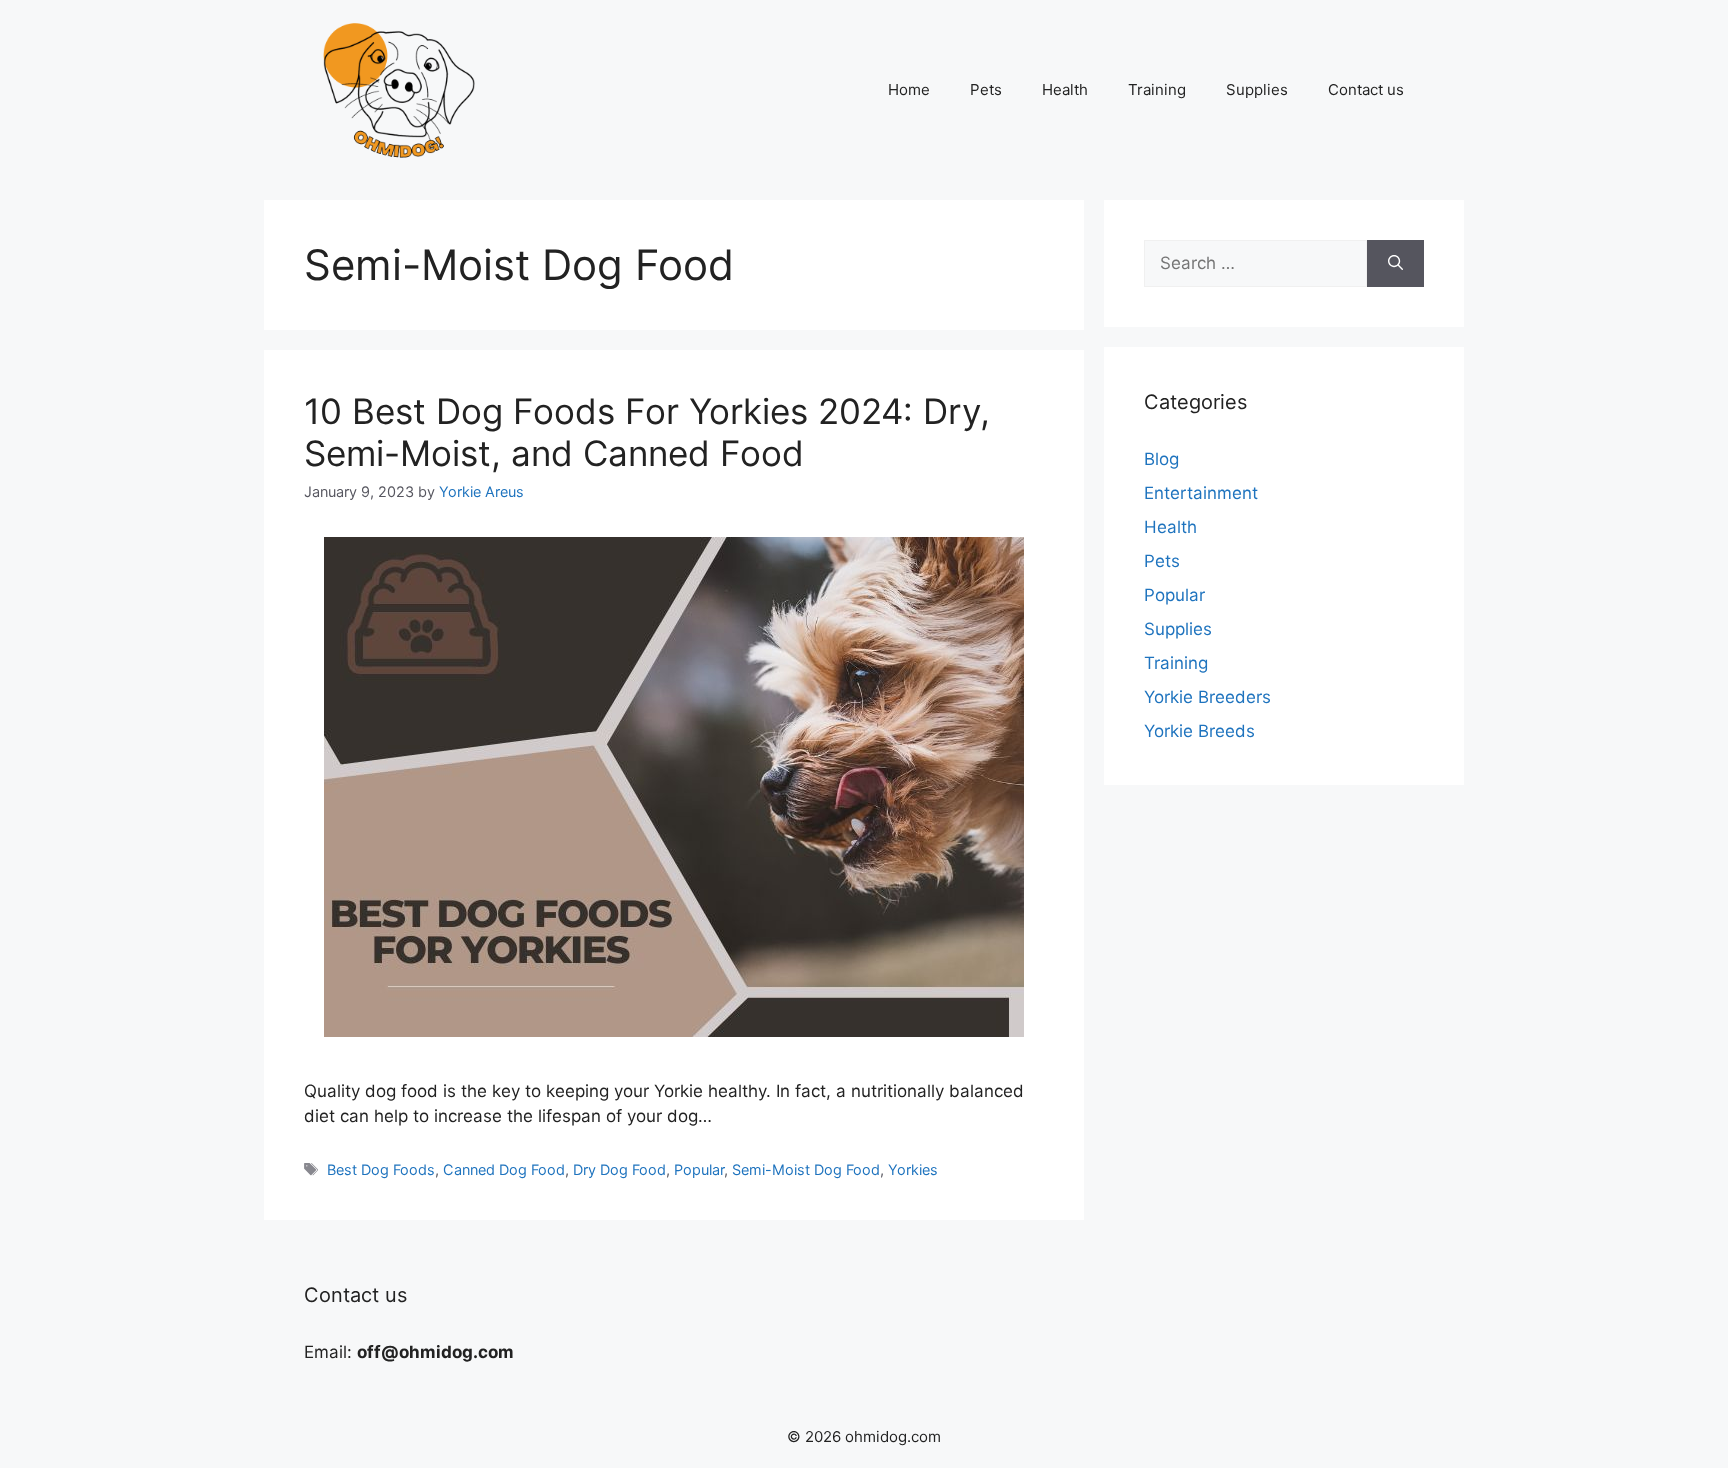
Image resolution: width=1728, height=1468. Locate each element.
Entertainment (1201, 493)
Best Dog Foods (381, 1169)
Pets (986, 89)
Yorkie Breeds (1199, 731)
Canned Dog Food (504, 1169)
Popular (699, 1169)
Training (1157, 89)
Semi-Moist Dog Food (806, 1169)
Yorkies (913, 1169)
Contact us (1366, 89)
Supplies (1257, 89)
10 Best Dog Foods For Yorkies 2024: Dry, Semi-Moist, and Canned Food (647, 432)
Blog (1161, 459)
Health (1065, 89)
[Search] (1395, 264)
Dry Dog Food (619, 1169)
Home (909, 89)
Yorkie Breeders (1207, 697)
